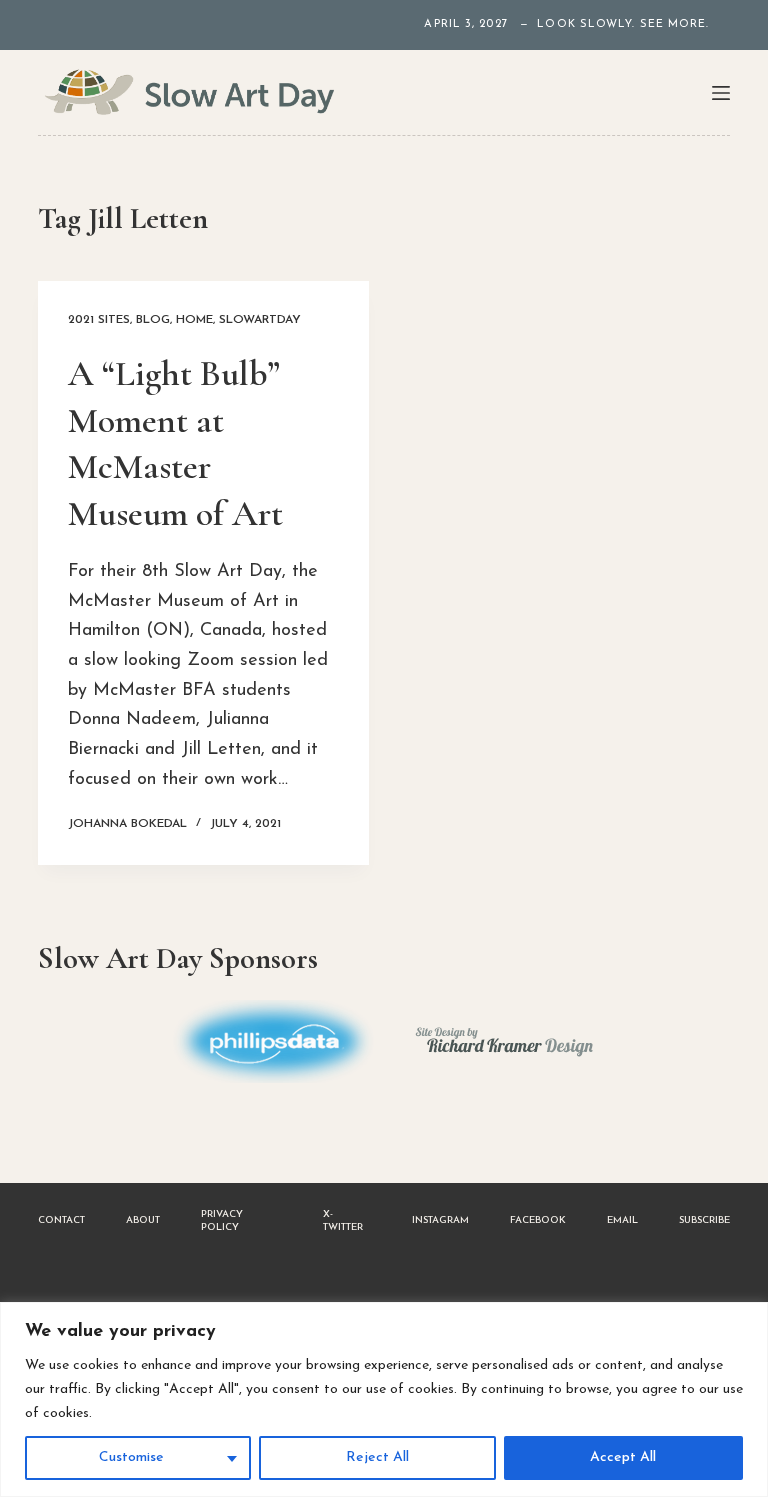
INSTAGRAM (440, 1220)
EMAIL (622, 1220)
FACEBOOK (538, 1220)
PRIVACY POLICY (222, 1221)
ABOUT (143, 1220)
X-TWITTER (343, 1221)
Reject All (377, 1457)
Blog (153, 320)
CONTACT (61, 1220)
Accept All (623, 1457)
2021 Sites (99, 320)
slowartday (260, 320)
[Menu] (721, 93)
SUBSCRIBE (704, 1220)
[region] (384, 1399)
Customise (131, 1457)
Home (194, 320)
